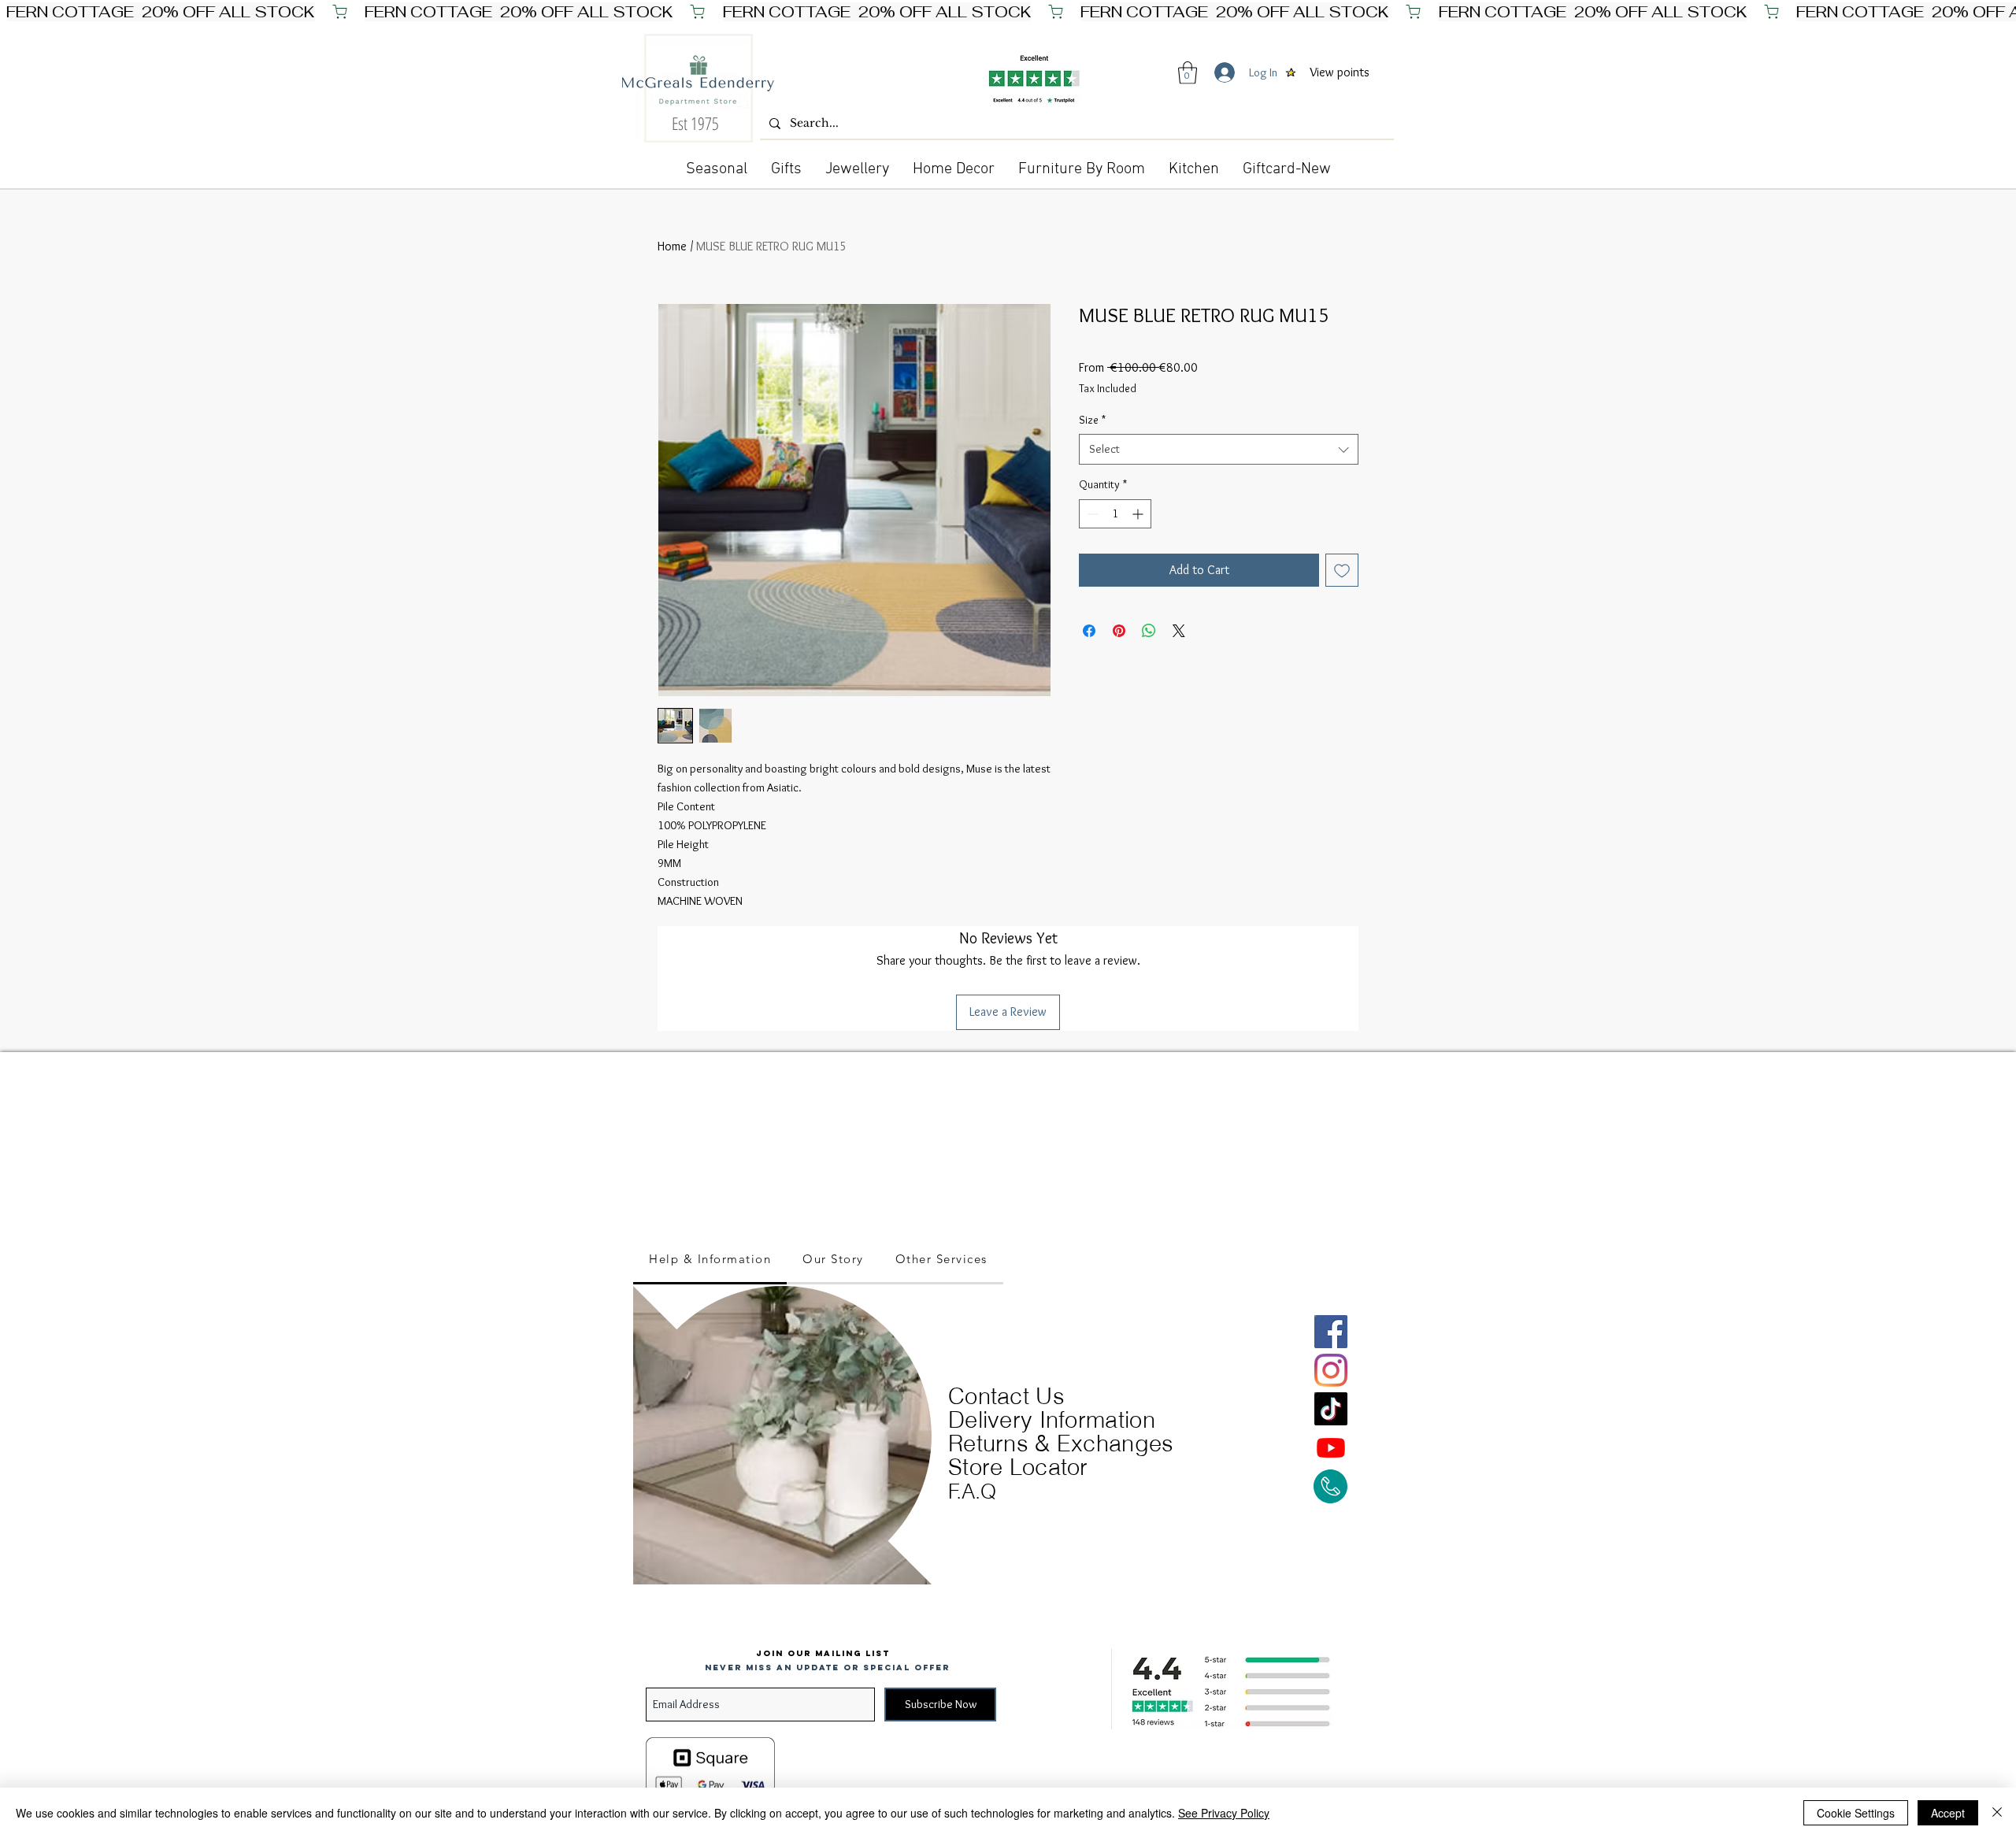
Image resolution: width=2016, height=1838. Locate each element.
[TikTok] (1331, 1409)
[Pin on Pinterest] (1119, 631)
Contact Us (1006, 1396)
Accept (1948, 1813)
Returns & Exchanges (1061, 1443)
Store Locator (1018, 1467)
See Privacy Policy (1224, 1813)
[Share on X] (1179, 631)
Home (672, 246)
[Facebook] (1331, 1332)
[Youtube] (1331, 1447)
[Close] (1997, 1813)
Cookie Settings (1856, 1813)
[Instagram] (1331, 1370)
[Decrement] (1091, 514)
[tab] (710, 1260)
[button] (1188, 73)
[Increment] (1139, 514)
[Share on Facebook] (1089, 631)
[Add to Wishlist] (1342, 570)
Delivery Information (1052, 1419)
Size (1092, 420)
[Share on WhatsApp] (1149, 631)
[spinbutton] (1115, 514)
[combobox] (1219, 449)
